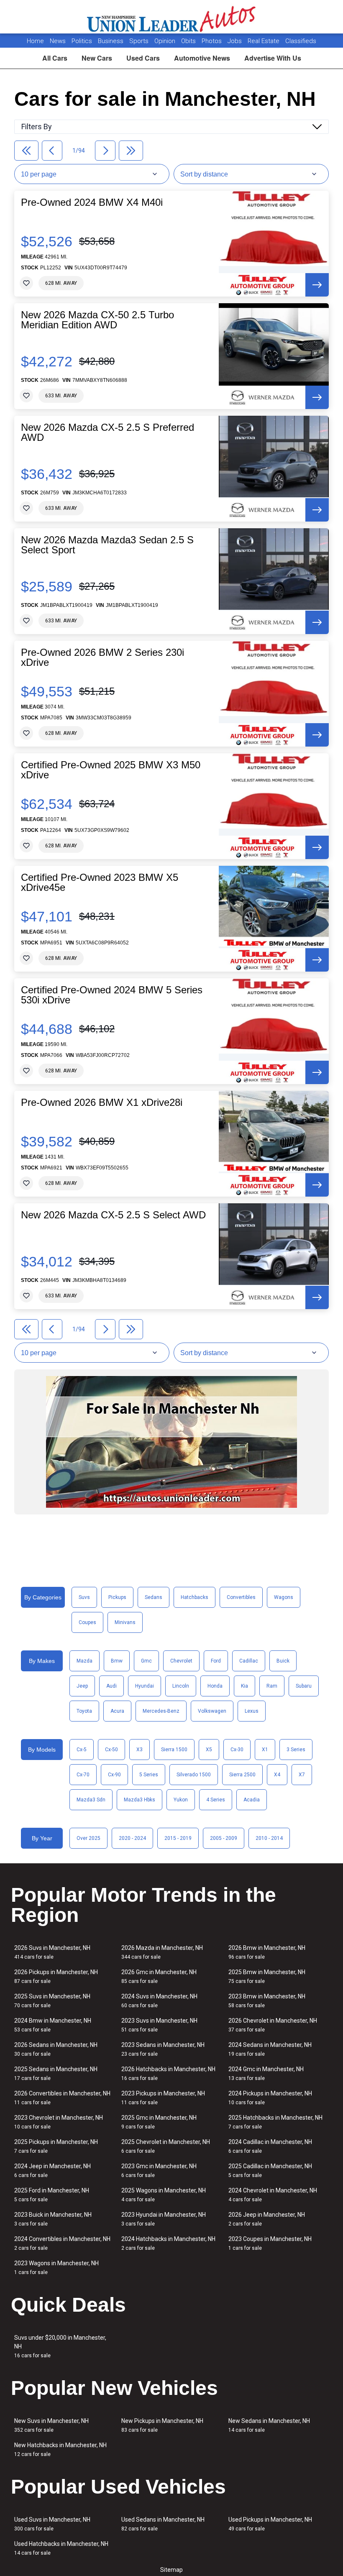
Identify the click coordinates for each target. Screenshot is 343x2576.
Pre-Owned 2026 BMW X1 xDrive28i (102, 1103)
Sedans (154, 1597)
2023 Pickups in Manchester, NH (163, 2098)
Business (111, 41)
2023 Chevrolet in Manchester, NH (59, 2122)
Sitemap (171, 2570)
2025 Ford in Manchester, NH (52, 2195)
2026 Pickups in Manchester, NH (56, 1976)
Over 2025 (88, 1838)
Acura (117, 1711)
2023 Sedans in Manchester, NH (163, 2049)
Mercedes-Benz (161, 1711)
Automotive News (202, 58)
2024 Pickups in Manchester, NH (270, 2098)
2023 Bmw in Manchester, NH (267, 2001)
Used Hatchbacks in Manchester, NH (61, 2548)
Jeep (82, 1686)
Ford (216, 1661)
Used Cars (143, 58)
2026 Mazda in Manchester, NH (162, 1952)
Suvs (84, 1597)
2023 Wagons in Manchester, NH (56, 2268)
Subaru (304, 1686)
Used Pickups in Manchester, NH (270, 2524)
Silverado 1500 (194, 1775)
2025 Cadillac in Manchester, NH (270, 2171)
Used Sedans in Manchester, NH (163, 2524)
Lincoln (181, 1686)
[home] (172, 17)
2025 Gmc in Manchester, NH (159, 2122)
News (58, 41)
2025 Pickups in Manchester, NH (56, 2146)
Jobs (235, 41)
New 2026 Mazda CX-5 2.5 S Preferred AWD (108, 432)
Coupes (87, 1622)
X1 (265, 1750)
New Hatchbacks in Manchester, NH (60, 2449)
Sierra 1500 (174, 1750)
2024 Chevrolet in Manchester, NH (273, 2195)
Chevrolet (181, 1661)
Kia (244, 1686)
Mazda (84, 1661)
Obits (189, 41)
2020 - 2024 (132, 1838)
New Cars (97, 58)
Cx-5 (82, 1750)
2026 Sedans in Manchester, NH (56, 2049)
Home (35, 41)
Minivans (125, 1622)
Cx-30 (237, 1750)
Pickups (117, 1597)
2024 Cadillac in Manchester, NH (270, 2146)
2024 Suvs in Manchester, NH (159, 2001)
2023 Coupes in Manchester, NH (270, 2243)
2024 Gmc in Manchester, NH (266, 2073)
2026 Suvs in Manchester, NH (52, 1952)
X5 (209, 1750)
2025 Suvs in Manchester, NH (52, 2001)
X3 (140, 1750)
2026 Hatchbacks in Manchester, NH (168, 2073)
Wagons (284, 1597)
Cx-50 (111, 1750)
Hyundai (145, 1686)
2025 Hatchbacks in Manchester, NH (275, 2122)
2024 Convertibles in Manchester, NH (62, 2243)
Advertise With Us (273, 58)
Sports (140, 41)
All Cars (55, 58)
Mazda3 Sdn (91, 1800)
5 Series (149, 1775)
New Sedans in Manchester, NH (269, 2425)
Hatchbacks (195, 1597)
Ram (272, 1686)
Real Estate (264, 41)
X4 (277, 1775)
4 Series (216, 1800)
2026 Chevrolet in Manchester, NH (273, 2025)
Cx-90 (114, 1775)
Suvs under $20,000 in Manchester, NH (60, 2346)
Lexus (252, 1711)
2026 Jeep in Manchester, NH (267, 2219)
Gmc (146, 1661)
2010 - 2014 (269, 1838)
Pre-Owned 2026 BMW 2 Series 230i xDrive (102, 657)
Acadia (252, 1800)
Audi (111, 1686)
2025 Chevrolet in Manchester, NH (166, 2146)
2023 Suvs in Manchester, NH (159, 2025)
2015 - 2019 (178, 1838)
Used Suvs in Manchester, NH (52, 2524)
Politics (82, 41)
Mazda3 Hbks (140, 1800)
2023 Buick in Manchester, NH (53, 2219)
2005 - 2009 (224, 1838)
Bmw (117, 1661)
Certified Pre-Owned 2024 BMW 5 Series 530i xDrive (112, 995)
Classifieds (301, 41)
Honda (215, 1686)
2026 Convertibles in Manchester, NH (62, 2098)
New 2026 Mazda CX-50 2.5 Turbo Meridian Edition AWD (97, 320)
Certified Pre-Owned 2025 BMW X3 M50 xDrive (111, 770)
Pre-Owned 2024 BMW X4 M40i (92, 202)
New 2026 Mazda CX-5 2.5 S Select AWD (113, 1215)
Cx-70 (83, 1775)
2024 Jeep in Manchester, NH (52, 2171)
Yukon (181, 1800)
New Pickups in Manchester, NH (162, 2425)
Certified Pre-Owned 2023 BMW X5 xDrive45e (100, 883)
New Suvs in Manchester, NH (51, 2425)
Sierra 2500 (242, 1775)
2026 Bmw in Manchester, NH (267, 1952)
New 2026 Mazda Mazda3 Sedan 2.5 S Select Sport (107, 545)
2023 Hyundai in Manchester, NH (164, 2219)
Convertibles (241, 1597)
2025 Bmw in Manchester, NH (267, 1976)
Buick (283, 1661)
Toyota (84, 1711)
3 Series (296, 1750)
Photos (212, 41)
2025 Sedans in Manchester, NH (56, 2073)
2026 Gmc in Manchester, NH (159, 1976)
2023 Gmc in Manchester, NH (159, 2171)
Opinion (166, 41)
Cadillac (249, 1661)
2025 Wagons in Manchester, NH (164, 2195)
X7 (302, 1775)
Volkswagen (212, 1711)
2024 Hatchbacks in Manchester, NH (168, 2243)
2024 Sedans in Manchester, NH (270, 2049)
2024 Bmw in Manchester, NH (53, 2025)
